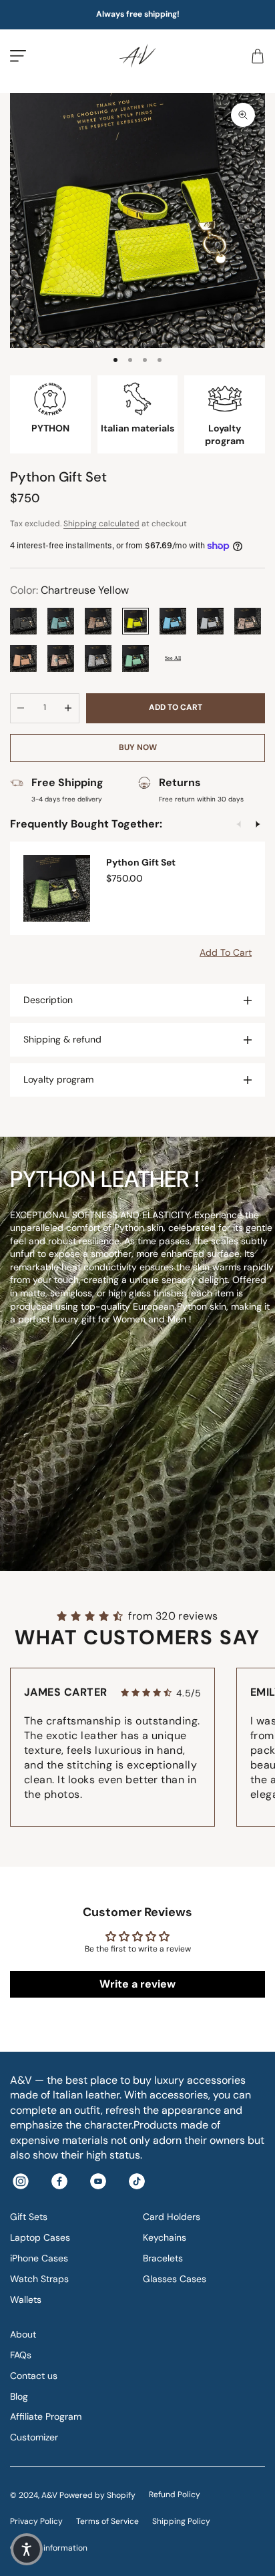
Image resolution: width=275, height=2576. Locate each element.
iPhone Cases (39, 2258)
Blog (19, 2396)
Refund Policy (175, 2495)
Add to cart (176, 707)
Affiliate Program (46, 2416)
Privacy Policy (36, 2521)
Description (48, 1000)
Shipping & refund (62, 1039)
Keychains (165, 2237)
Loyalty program (58, 1079)
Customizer (34, 2437)
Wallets (26, 2299)
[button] (27, 2549)
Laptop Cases (40, 2237)
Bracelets (163, 2258)
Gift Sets (29, 2217)
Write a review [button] (137, 1984)
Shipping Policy (181, 2521)
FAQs (21, 2355)
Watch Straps (39, 2279)
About (23, 2334)
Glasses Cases (175, 2279)
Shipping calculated (101, 524)
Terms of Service (107, 2521)
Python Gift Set (141, 862)
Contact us (34, 2376)
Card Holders (172, 2217)
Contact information (49, 2548)
